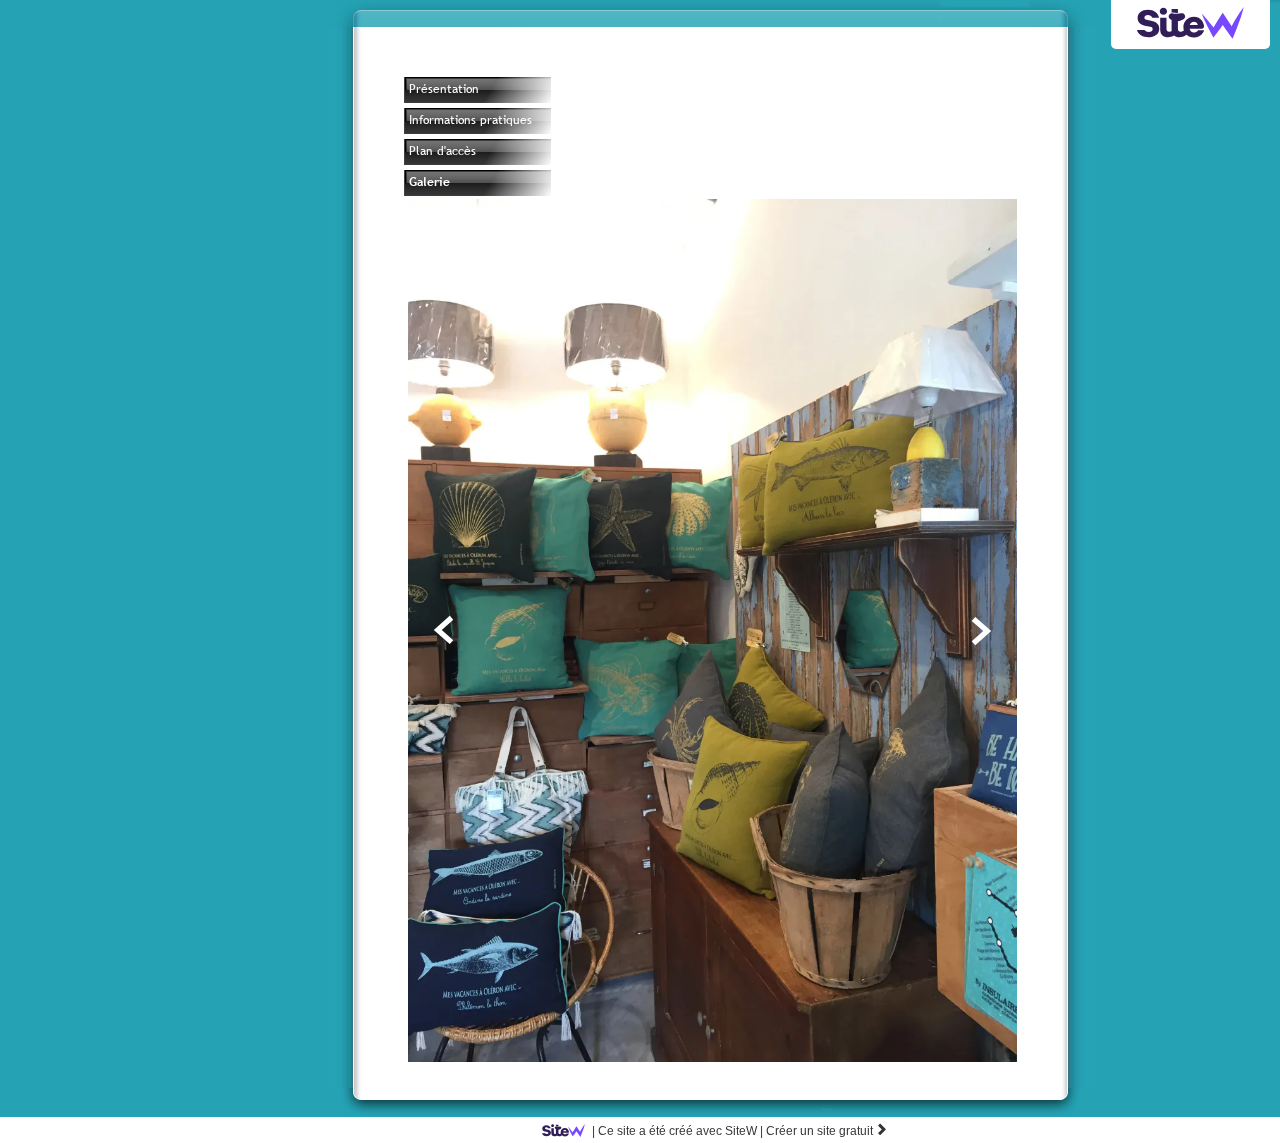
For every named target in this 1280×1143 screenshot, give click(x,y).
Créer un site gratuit (827, 1131)
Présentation (444, 89)
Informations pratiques (470, 120)
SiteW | (677, 1131)
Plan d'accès (442, 151)
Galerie (429, 182)
